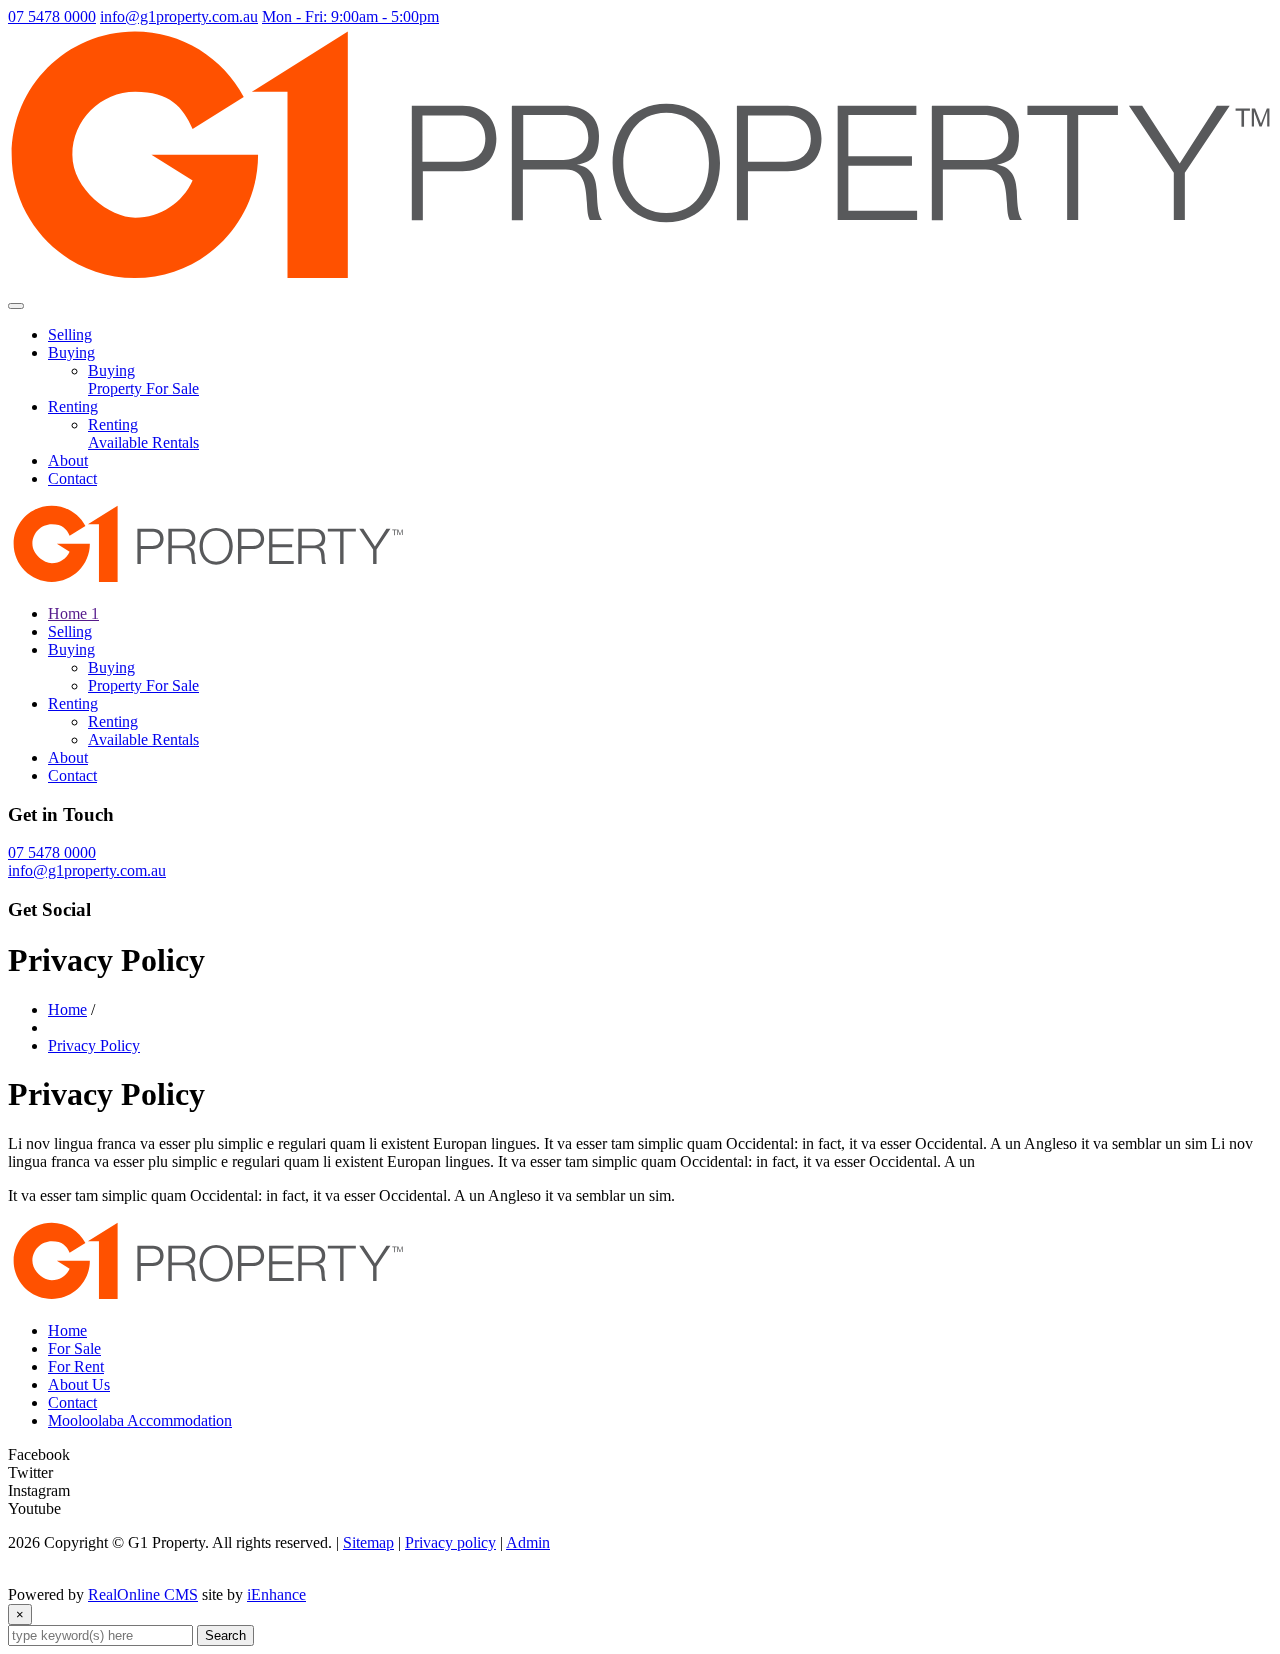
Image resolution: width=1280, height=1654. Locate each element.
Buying (71, 352)
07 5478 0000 (52, 16)
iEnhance (276, 1594)
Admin (528, 1542)
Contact (72, 478)
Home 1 (73, 613)
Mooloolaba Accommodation (140, 1420)
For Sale (74, 1348)
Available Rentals (143, 442)
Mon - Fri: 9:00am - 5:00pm (350, 16)
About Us (79, 1384)
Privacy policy (450, 1542)
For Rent (76, 1366)
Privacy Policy (94, 1045)
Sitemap (368, 1542)
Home (67, 1009)
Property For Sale (143, 388)
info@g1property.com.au (179, 16)
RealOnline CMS (143, 1594)
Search (225, 1635)
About (68, 460)
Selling (70, 334)
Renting (73, 406)
